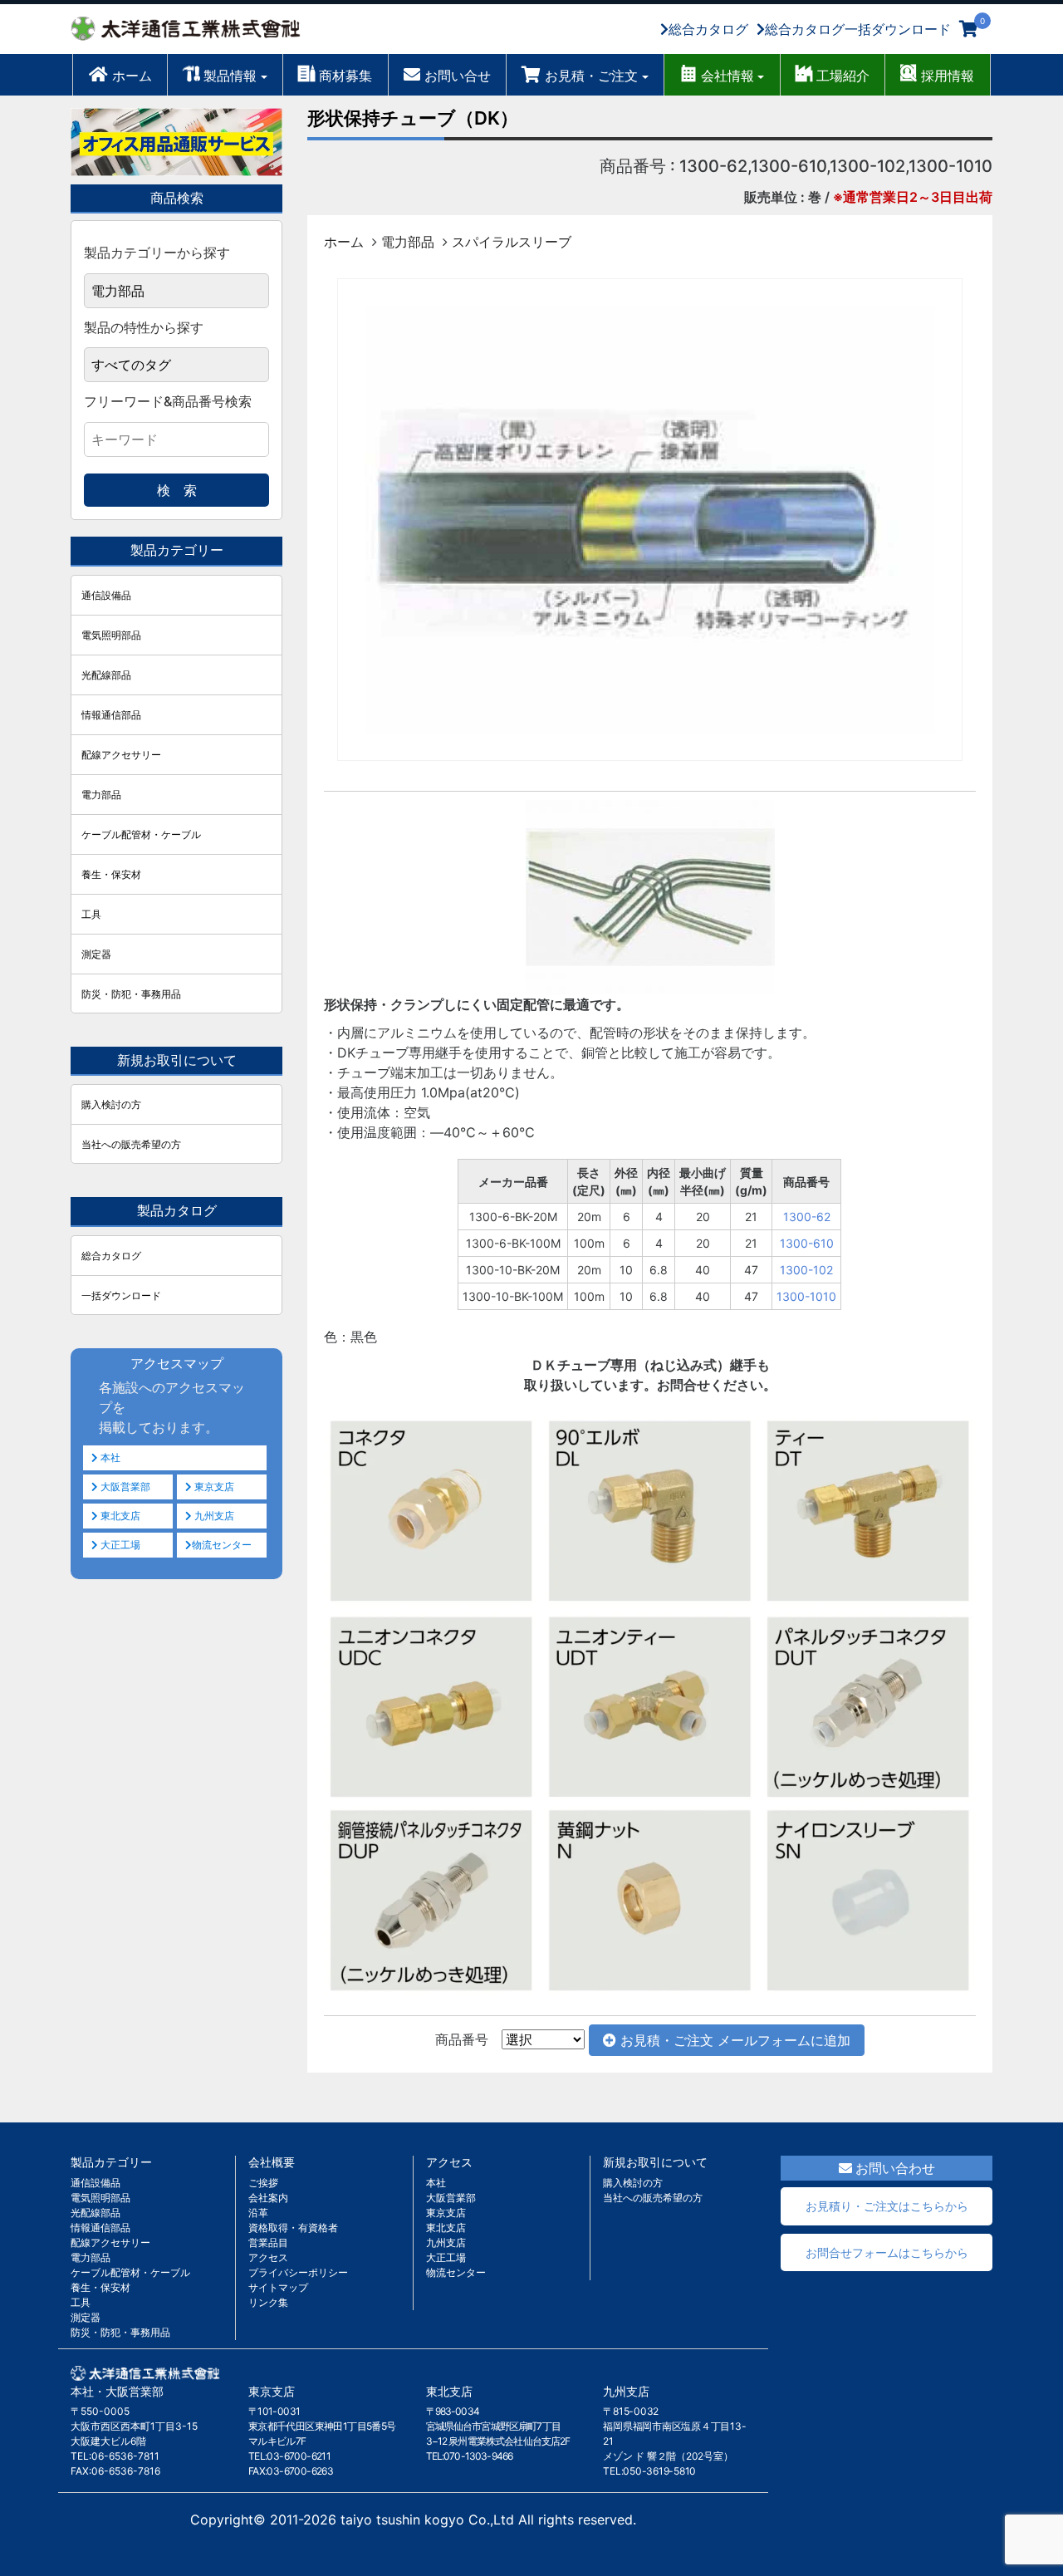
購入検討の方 (111, 1104)
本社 (109, 1457)
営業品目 (268, 2242)
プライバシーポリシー (298, 2272)
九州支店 (213, 1516)
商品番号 (462, 2039)
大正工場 (119, 1545)
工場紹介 (843, 76)
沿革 (258, 2213)
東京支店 (213, 1487)
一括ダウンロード (121, 1295)
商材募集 (345, 76)
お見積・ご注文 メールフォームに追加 (733, 2040)
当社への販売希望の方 (131, 1144)
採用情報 (948, 76)
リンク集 (268, 2302)
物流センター (222, 1545)
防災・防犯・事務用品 (131, 994)
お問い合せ (458, 76)
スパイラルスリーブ (512, 242)
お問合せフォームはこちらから (887, 2252)
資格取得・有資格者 (293, 2228)
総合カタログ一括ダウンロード (858, 29)
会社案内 (268, 2198)
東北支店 (119, 1516)
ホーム (132, 76)
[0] (969, 29)
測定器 (96, 954)
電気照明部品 (111, 635)
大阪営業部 (124, 1487)
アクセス (268, 2257)
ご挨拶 (263, 2183)
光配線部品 (106, 675)
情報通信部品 (111, 715)
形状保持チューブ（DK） (413, 118)
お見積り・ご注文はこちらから (887, 2206)
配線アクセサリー (121, 755)
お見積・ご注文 (591, 76)
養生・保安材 (111, 874)
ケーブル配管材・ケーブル (141, 834)
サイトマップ (278, 2287)
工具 (91, 914)
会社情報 (727, 76)
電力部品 (408, 242)
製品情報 (230, 76)
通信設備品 (106, 595)
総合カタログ (708, 29)
